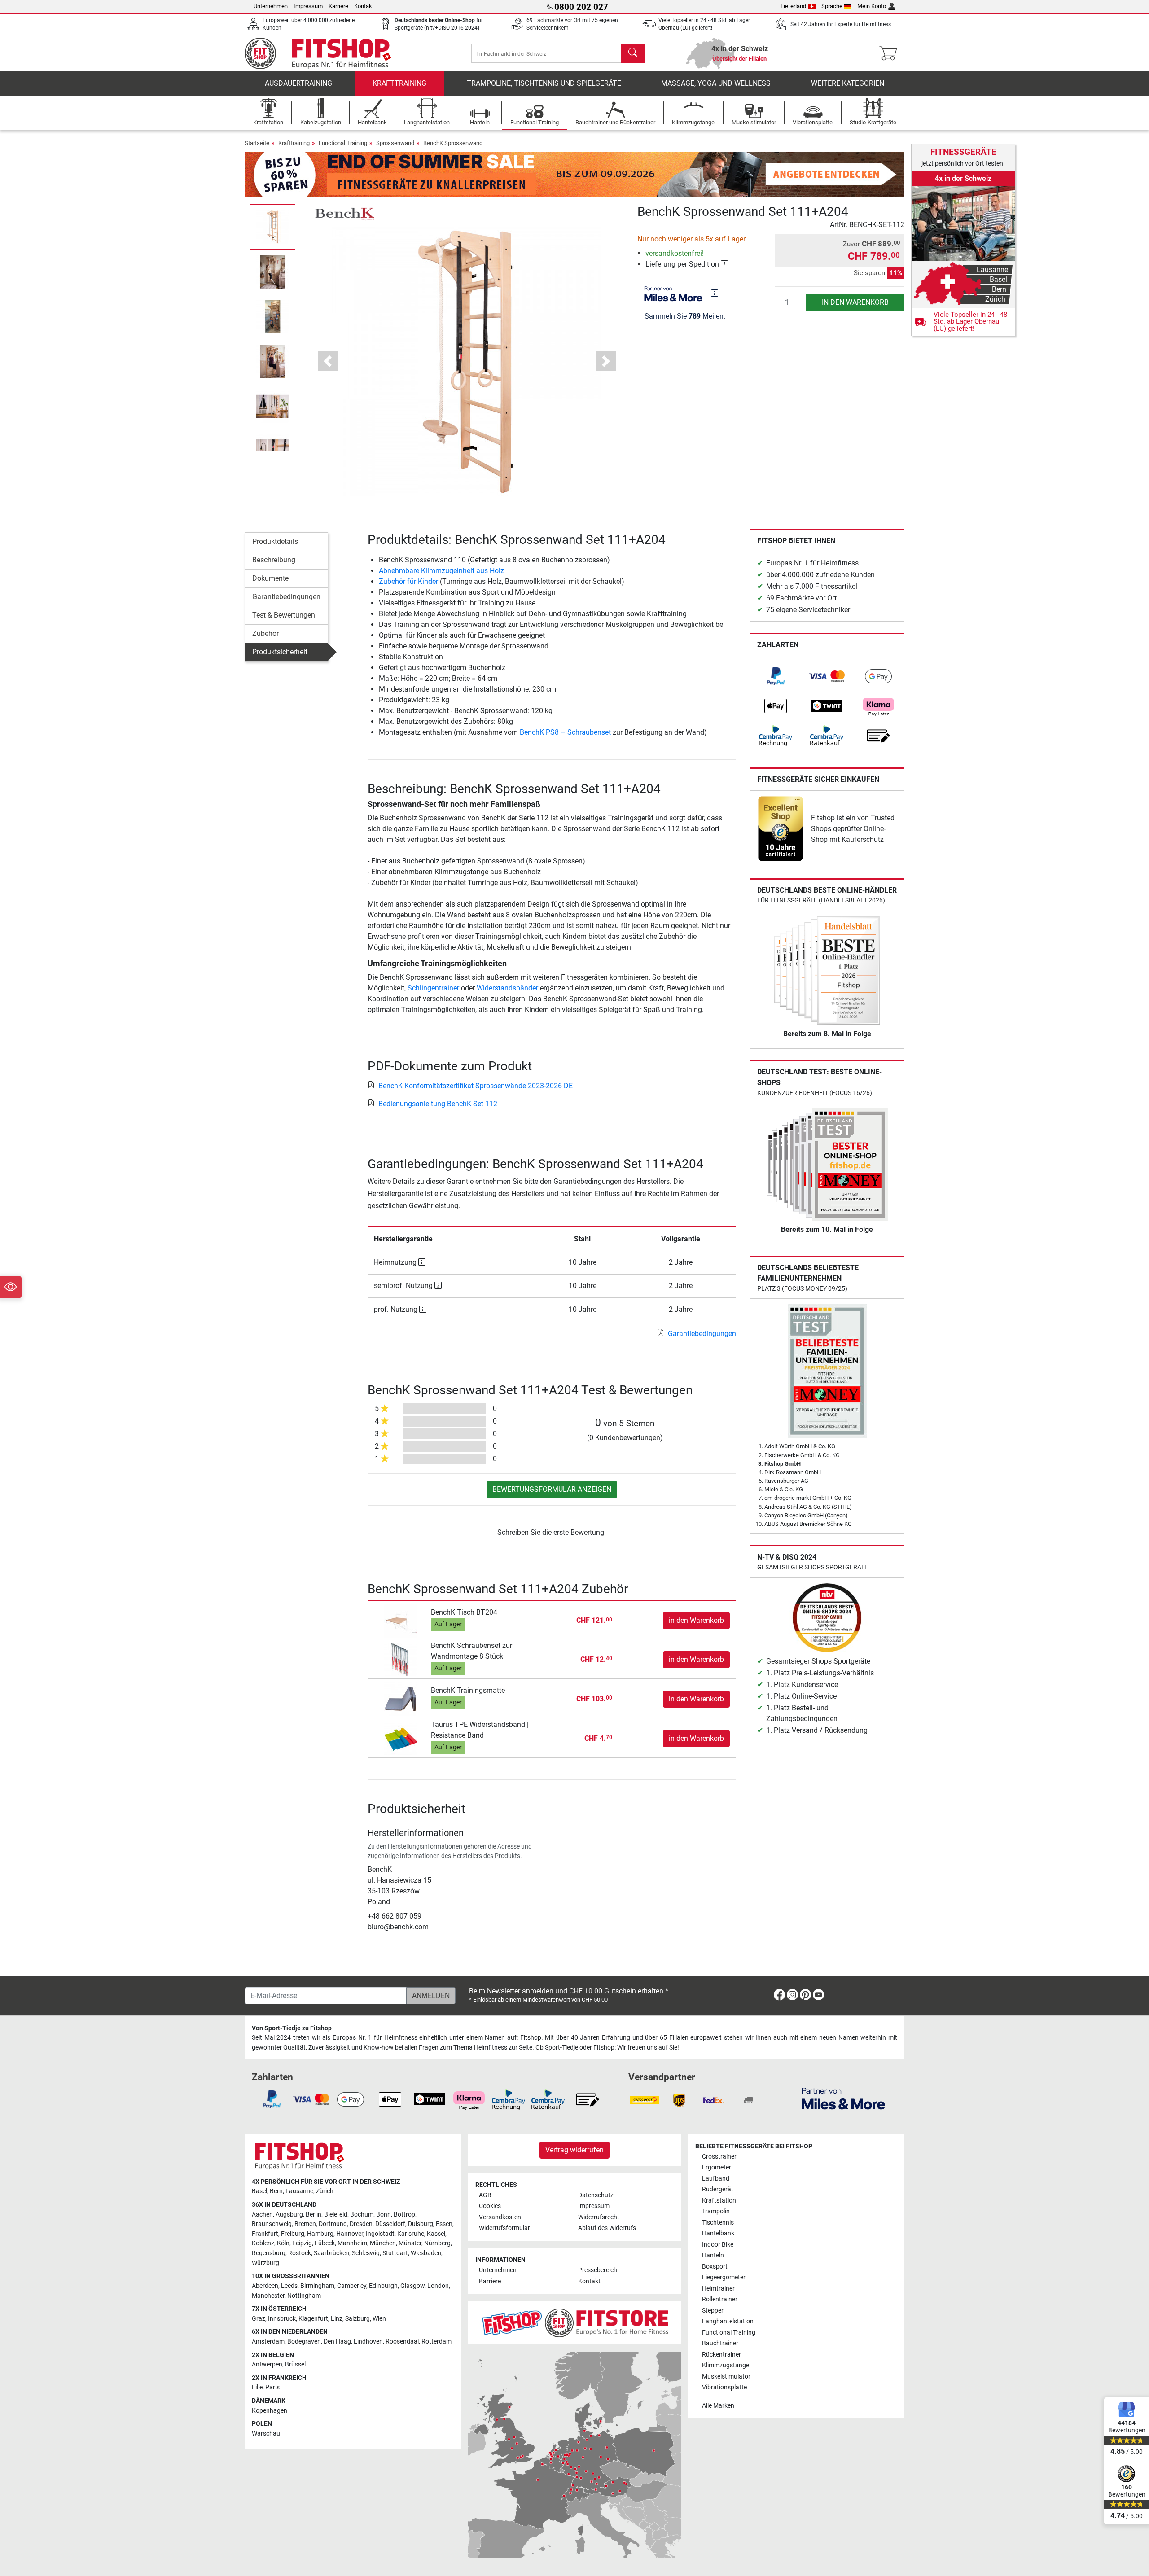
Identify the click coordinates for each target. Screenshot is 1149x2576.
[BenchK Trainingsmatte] (401, 1698)
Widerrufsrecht (599, 2217)
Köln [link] (283, 2243)
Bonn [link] (384, 2215)
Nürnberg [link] (437, 2243)
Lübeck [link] (325, 2243)
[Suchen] (633, 53)
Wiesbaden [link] (426, 2253)
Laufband (716, 2179)
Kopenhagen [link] (270, 2411)
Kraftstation (719, 2201)
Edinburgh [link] (383, 2286)
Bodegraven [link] (304, 2342)
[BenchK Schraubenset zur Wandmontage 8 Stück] (401, 1659)
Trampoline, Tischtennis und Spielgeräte (544, 83)
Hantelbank (718, 2233)
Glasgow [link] (412, 2286)
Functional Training (343, 143)
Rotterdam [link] (436, 2342)
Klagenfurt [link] (313, 2319)
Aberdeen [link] (265, 2286)
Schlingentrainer (433, 988)
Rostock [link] (300, 2253)
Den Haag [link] (337, 2342)
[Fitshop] (324, 53)
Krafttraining (399, 83)
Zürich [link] (325, 2191)
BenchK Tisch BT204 (464, 1612)
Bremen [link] (305, 2224)
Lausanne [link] (299, 2191)
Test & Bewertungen (284, 615)
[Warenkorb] (891, 53)
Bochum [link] (362, 2215)
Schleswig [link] (366, 2253)
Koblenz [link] (263, 2243)
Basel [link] (259, 2191)
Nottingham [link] (304, 2296)
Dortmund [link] (333, 2224)
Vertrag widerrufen (574, 2150)
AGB (485, 2195)
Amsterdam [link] (268, 2342)
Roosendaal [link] (402, 2342)
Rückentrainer (721, 2355)
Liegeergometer (724, 2277)
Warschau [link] (266, 2434)
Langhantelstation (728, 2321)
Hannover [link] (350, 2234)
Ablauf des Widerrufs (607, 2228)
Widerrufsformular (504, 2228)
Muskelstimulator (726, 2377)
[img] (715, 293)
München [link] (383, 2243)
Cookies (490, 2206)
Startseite (257, 143)
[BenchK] (344, 213)
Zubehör (265, 633)
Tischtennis (718, 2223)
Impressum (308, 6)
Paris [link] (272, 2387)
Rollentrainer (720, 2299)
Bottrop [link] (404, 2215)
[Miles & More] (843, 2098)
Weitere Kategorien (848, 83)
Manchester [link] (268, 2296)
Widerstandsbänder (507, 988)
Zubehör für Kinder (408, 581)
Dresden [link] (361, 2224)
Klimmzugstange (726, 2365)
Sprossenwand (395, 143)
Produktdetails (275, 541)
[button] (273, 227)
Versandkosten (500, 2217)
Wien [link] (379, 2319)
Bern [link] (276, 2191)
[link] (776, 676)
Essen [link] (444, 2224)
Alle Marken (718, 2406)
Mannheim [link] (352, 2243)
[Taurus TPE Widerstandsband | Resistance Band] (401, 1738)
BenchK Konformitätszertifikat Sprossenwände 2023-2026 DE (476, 1086)
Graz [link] (259, 2319)
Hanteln (713, 2255)
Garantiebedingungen (286, 597)
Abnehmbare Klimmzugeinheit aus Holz (441, 571)
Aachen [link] (262, 2215)
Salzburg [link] (357, 2319)
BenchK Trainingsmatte (468, 1690)
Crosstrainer (719, 2157)
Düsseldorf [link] (390, 2224)
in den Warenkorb (855, 302)
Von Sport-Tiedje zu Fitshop (292, 2028)
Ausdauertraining (298, 83)
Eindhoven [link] (368, 2342)
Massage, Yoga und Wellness (716, 83)
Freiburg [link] (293, 2234)
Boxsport (715, 2267)
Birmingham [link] (317, 2286)
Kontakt (364, 6)
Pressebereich (598, 2270)
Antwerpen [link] (267, 2364)
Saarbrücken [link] (331, 2253)
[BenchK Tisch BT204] (401, 1620)
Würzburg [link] (265, 2263)
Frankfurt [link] (265, 2234)
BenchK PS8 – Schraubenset (565, 732)
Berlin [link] (314, 2215)
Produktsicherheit (280, 652)
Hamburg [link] (320, 2234)
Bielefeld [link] (336, 2215)
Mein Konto (872, 6)
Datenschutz (596, 2195)
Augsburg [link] (289, 2215)
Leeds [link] (289, 2286)
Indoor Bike (718, 2245)
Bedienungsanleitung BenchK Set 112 (438, 1104)
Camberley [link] (352, 2286)
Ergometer (717, 2167)
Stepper (713, 2311)
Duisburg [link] (421, 2224)
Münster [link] (410, 2243)
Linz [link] (337, 2319)
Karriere (338, 6)
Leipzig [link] (302, 2243)
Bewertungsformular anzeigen (552, 1489)
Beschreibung (274, 560)
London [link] (438, 2286)
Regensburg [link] (269, 2253)
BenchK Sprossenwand (453, 143)
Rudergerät (718, 2189)
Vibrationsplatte (724, 2387)
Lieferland (793, 6)
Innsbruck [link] (282, 2319)
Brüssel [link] (295, 2364)
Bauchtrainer (720, 2343)
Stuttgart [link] (395, 2253)
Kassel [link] (436, 2234)
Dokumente (270, 578)
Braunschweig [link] (272, 2224)
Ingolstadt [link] (380, 2234)
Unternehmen (271, 6)
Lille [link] (257, 2387)
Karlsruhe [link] (411, 2234)
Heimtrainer (718, 2289)
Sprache (832, 6)
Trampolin (716, 2211)
